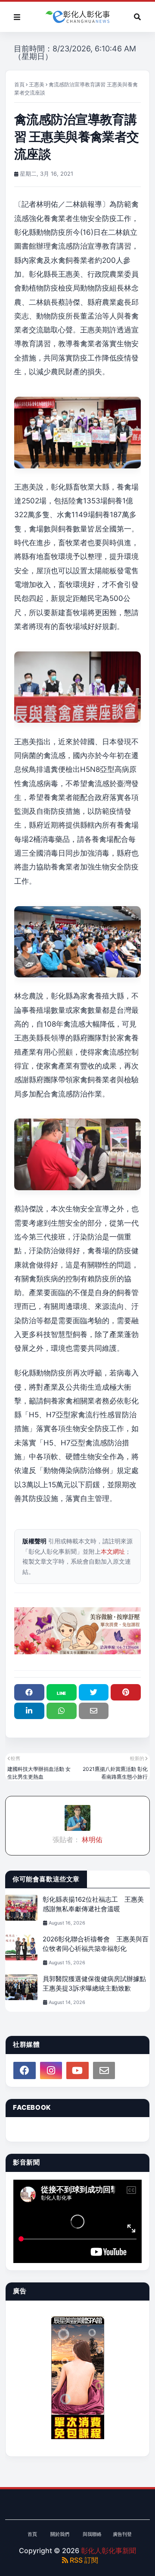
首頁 (19, 84)
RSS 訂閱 (83, 2560)
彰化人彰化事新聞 (108, 2551)
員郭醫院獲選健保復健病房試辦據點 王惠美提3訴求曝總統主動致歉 (96, 1984)
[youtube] (77, 2070)
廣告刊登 (122, 2534)
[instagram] (51, 2070)
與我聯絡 (92, 2534)
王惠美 (37, 84)
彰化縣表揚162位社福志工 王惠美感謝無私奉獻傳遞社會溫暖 (93, 1904)
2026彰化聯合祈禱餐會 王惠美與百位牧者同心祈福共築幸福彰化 (96, 1944)
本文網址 (113, 1551)
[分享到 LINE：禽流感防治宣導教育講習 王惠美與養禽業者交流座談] (62, 1692)
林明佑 (91, 1840)
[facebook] (25, 2070)
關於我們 (60, 2534)
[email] (104, 2070)
